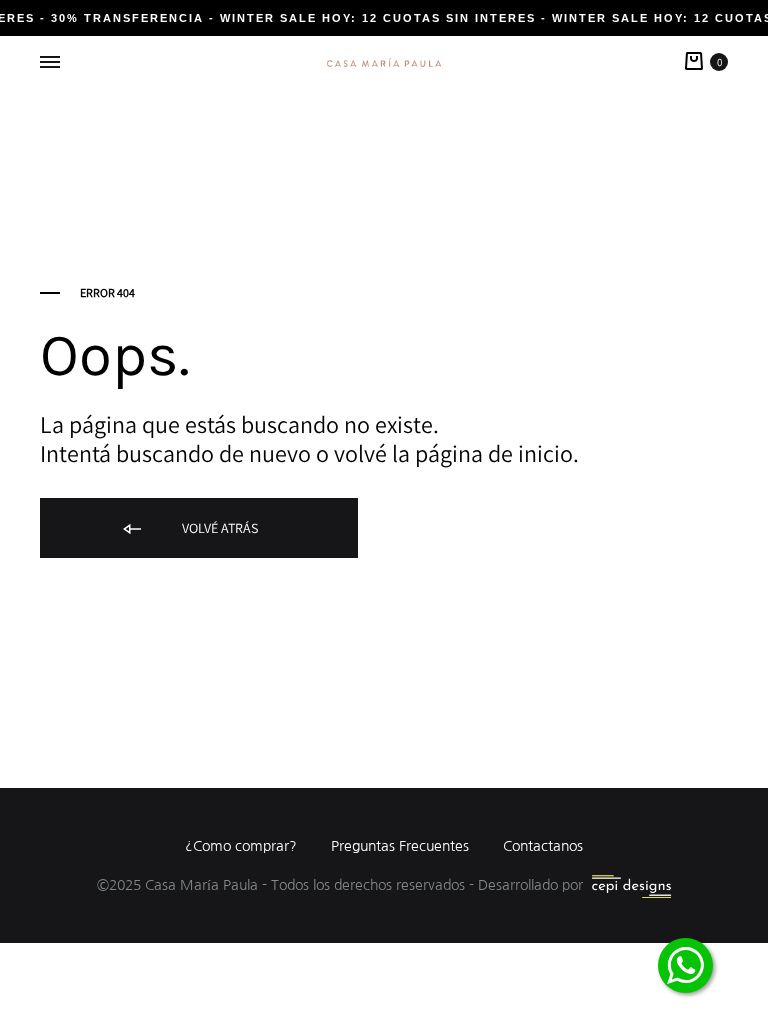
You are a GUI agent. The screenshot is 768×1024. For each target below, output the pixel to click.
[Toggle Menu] (50, 62)
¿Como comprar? (241, 846)
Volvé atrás (218, 528)
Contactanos (543, 846)
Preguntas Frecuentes (400, 846)
